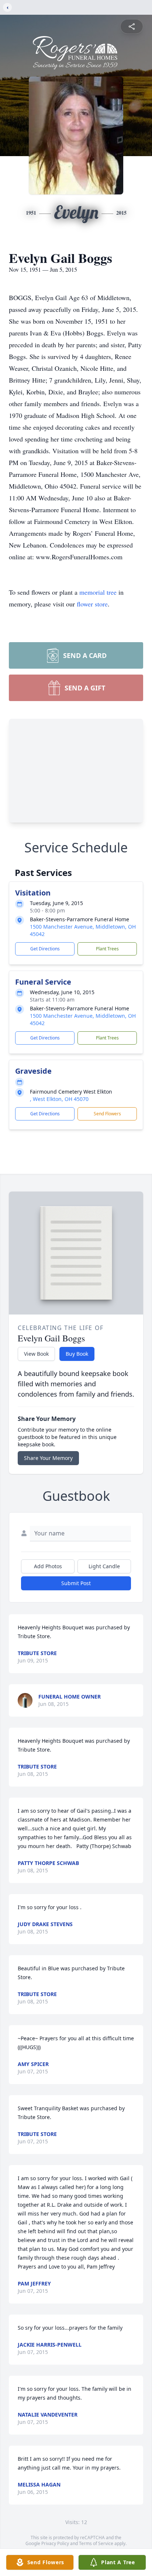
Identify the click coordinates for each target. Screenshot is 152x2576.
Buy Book (77, 1354)
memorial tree (98, 592)
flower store (92, 604)
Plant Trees (107, 949)
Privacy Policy (55, 2543)
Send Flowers (107, 1114)
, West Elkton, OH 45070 (59, 1099)
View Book (36, 1354)
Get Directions (45, 949)
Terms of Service (96, 2543)
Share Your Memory (48, 1458)
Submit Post (76, 1583)
